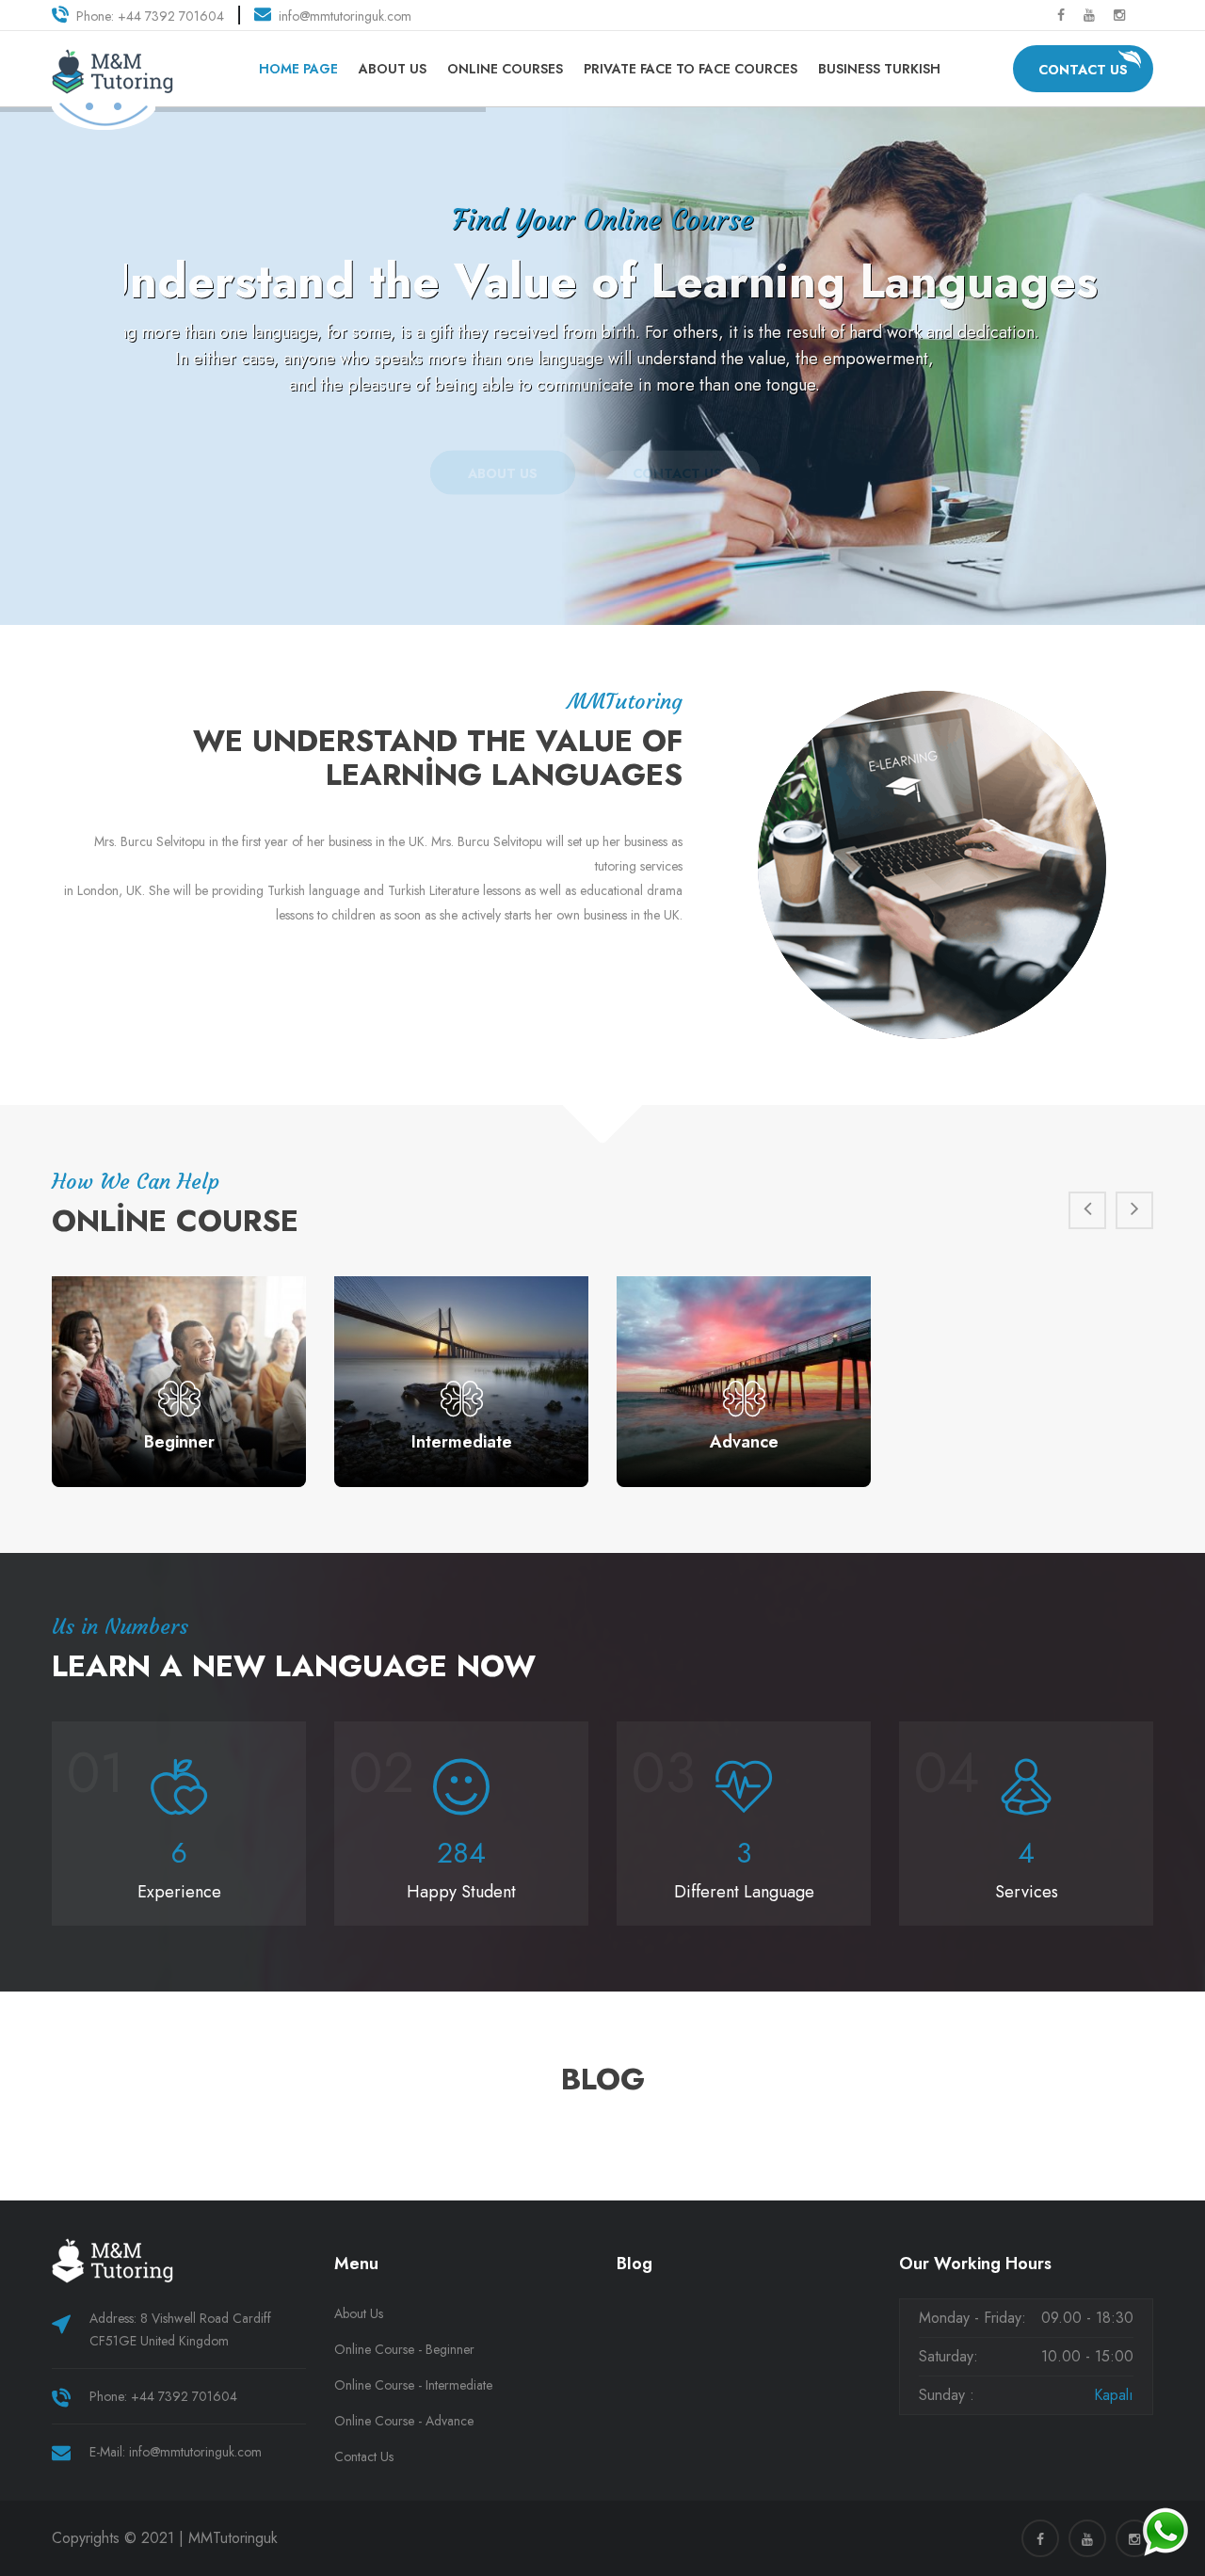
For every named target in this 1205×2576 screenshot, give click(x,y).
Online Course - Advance (404, 2421)
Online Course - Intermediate (413, 2385)
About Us (393, 69)
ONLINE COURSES (505, 69)
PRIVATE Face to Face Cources (691, 69)
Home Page (298, 69)
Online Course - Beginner (404, 2349)
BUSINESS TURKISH (879, 69)
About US (503, 451)
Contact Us (1083, 70)
